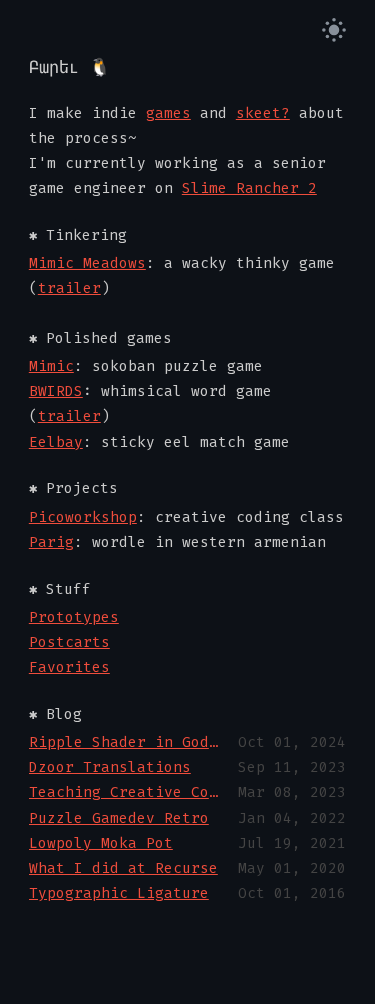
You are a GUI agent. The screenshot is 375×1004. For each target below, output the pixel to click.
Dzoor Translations (110, 767)
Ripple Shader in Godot (126, 742)
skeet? (263, 113)
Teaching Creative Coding (126, 792)
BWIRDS (56, 391)
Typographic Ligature (119, 893)
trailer (69, 288)
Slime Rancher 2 (249, 188)
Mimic (51, 366)
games (168, 113)
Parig (51, 542)
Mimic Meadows (87, 263)
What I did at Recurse (123, 868)
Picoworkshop (83, 517)
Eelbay (56, 442)
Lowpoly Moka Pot (101, 843)
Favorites (69, 667)
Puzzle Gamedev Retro (119, 818)
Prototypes (74, 617)
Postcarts (69, 642)
